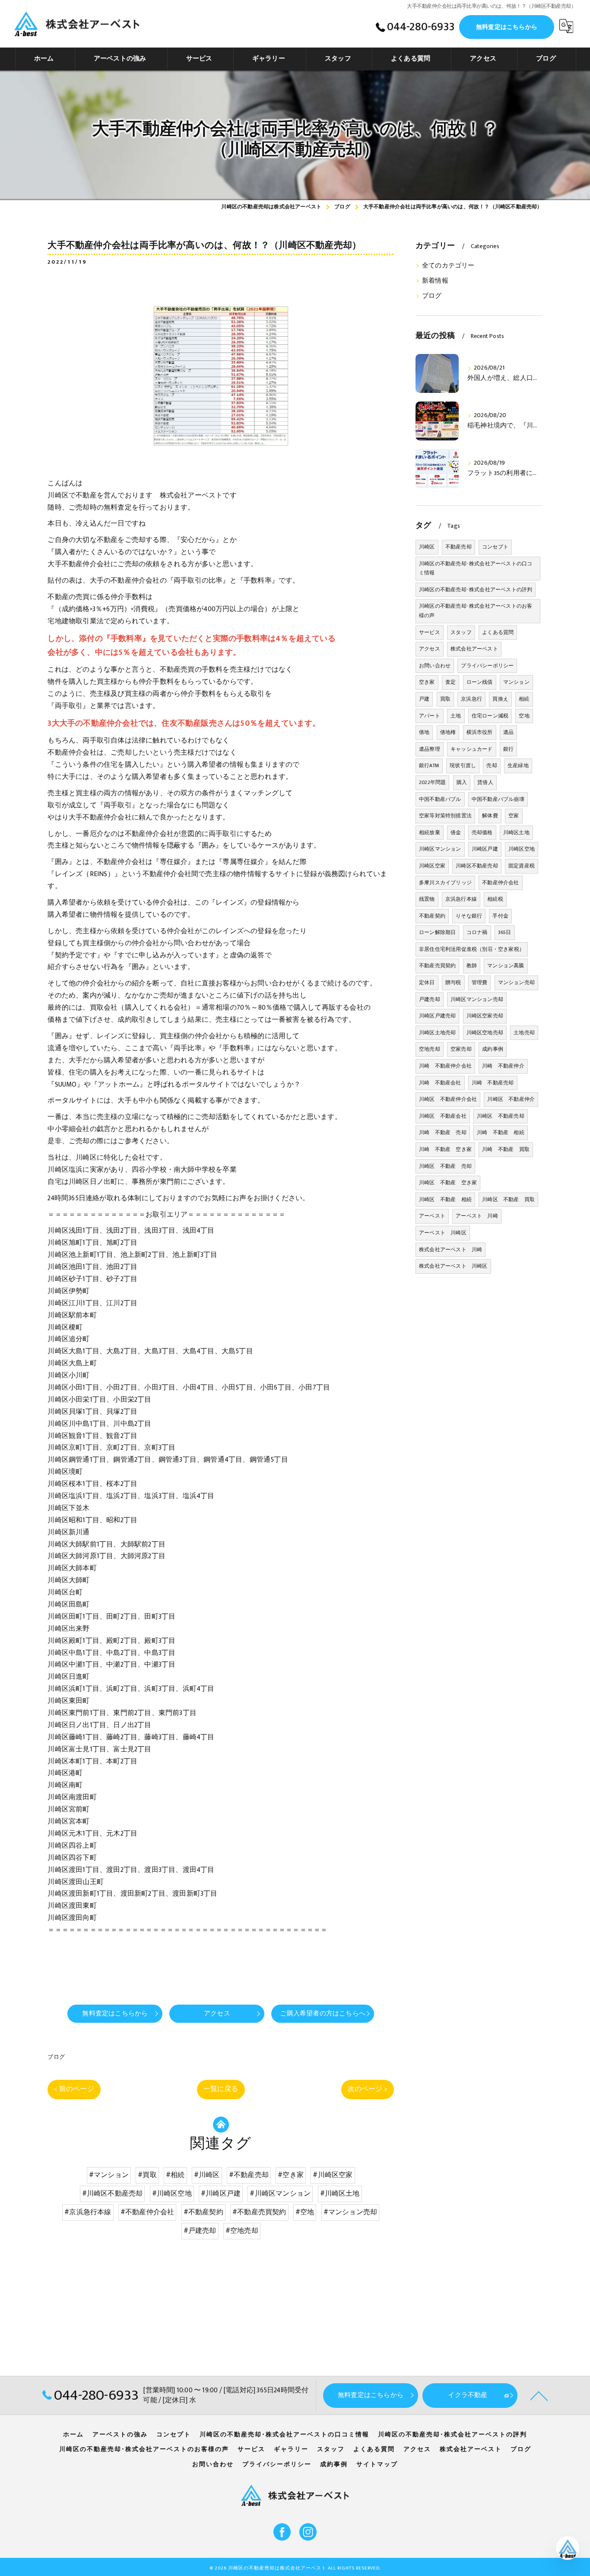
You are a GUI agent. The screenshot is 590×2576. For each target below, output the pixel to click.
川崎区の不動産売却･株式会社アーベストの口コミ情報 (476, 568)
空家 (514, 816)
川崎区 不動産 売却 (445, 1166)
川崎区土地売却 (437, 1033)
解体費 (490, 816)
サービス (430, 632)
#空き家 (291, 2175)
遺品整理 (430, 749)
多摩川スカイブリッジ (445, 883)
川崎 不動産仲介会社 (445, 1066)
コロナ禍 (477, 932)
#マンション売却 (351, 2212)
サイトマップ (377, 2464)
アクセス (430, 649)
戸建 (424, 699)
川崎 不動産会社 (440, 1083)
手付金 (500, 916)
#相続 (175, 2175)
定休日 (427, 982)
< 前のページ (74, 2089)
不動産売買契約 (437, 966)
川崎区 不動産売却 (501, 1116)
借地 (424, 732)
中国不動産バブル (440, 799)
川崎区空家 (432, 866)
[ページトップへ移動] (539, 2395)
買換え (500, 699)
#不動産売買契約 (259, 2212)
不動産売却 (458, 547)
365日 (505, 932)
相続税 (495, 899)
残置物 (427, 899)
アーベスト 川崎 (477, 1216)
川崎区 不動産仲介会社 (448, 1099)
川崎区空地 (522, 849)
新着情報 (435, 281)
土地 (456, 716)
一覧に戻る (221, 2089)
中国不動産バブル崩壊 (498, 799)
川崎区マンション (440, 849)
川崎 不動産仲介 (503, 1066)
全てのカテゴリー (448, 266)
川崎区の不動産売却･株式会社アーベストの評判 (476, 590)
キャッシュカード (472, 749)
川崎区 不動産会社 (443, 1116)
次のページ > (368, 2089)
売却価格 (482, 832)
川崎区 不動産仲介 (511, 1099)
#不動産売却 (249, 2175)
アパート (430, 716)
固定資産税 (522, 866)
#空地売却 (242, 2231)
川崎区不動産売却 (477, 866)
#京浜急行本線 (88, 2212)
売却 (492, 765)
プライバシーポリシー (487, 666)
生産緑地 (518, 765)
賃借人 (485, 782)
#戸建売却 (200, 2231)
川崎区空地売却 (485, 1033)
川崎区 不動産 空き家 (448, 1183)
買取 (445, 699)
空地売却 (430, 1049)
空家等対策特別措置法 (445, 816)
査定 (450, 682)
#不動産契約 (203, 2212)
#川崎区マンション (280, 2193)
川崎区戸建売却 (437, 1016)
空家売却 (461, 1049)
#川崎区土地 (340, 2193)
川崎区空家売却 (485, 1016)
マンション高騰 (506, 966)
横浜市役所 (480, 732)
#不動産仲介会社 (147, 2212)
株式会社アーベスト (474, 649)
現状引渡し (463, 765)
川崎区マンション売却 (477, 999)
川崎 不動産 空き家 (445, 1149)
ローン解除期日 (437, 932)
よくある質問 (498, 632)
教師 (472, 966)
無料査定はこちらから (507, 27)
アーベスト (432, 1216)
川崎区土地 (516, 832)
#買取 (147, 2175)
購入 (462, 782)
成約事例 (493, 1049)
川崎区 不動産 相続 (445, 1199)
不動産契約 (432, 916)
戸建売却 (430, 999)
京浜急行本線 (461, 899)
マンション (516, 682)
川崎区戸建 (485, 849)
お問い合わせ (435, 666)
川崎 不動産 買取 (506, 1149)
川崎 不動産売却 (493, 1083)
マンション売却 (516, 982)
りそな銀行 (469, 916)
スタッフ (461, 632)
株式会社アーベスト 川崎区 (453, 1266)
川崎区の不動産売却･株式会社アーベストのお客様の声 (476, 611)
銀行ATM (429, 765)
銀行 (508, 749)
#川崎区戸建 (221, 2193)
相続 (524, 699)
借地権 (448, 732)
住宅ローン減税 (490, 716)
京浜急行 (471, 699)
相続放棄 (430, 832)
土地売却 (524, 1033)
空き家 (427, 682)
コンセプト (495, 547)
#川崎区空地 (172, 2193)
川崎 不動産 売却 (443, 1132)
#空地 (305, 2212)
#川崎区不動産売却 (113, 2193)
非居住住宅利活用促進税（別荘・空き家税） (472, 949)
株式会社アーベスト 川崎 (450, 1250)
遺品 (508, 732)
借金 (456, 832)
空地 (524, 716)
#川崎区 (207, 2175)
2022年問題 (432, 782)
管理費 (480, 982)
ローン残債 (480, 682)
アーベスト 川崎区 (443, 1233)
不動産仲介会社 (500, 883)
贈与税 (453, 982)
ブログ (56, 2057)
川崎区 (427, 547)
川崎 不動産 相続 (501, 1132)
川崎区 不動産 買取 (508, 1199)
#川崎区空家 (333, 2175)
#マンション (109, 2175)
